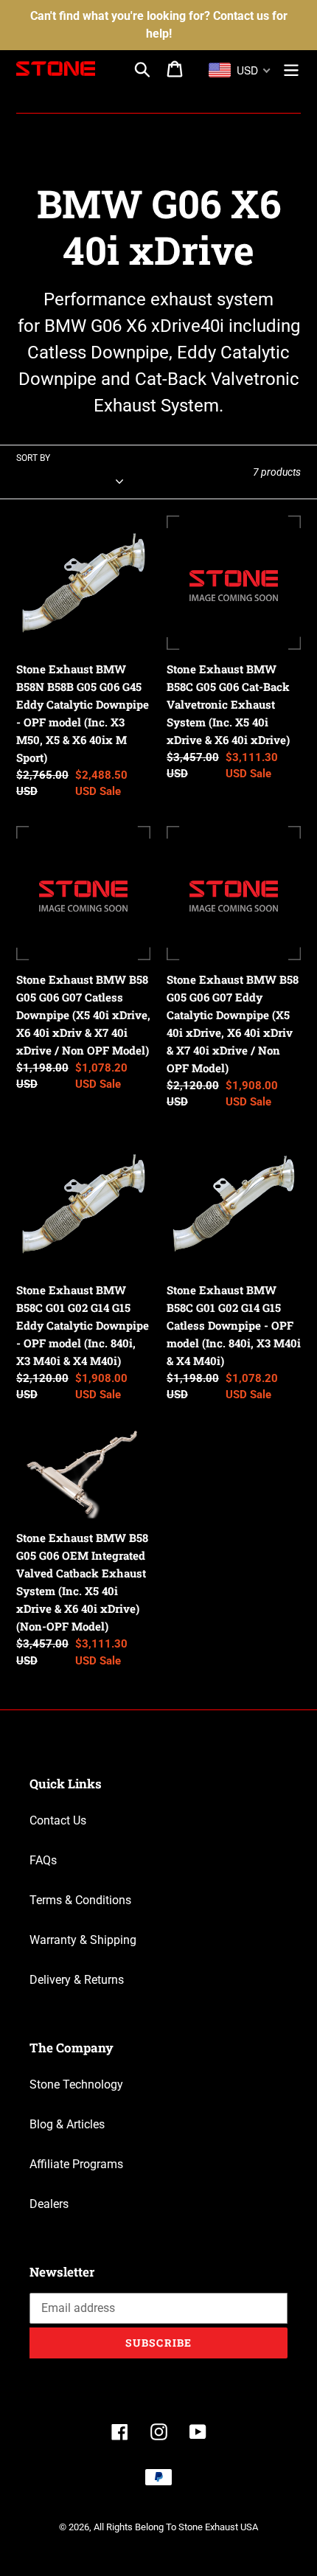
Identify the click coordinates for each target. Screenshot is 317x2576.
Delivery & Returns (77, 1980)
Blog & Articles (67, 2124)
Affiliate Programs (76, 2164)
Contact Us (58, 1820)
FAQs (43, 1860)
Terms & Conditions (80, 1900)
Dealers (49, 2204)
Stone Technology (76, 2084)
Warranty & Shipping (83, 1940)
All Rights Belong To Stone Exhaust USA (176, 2527)
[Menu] (291, 69)
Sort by (33, 458)
